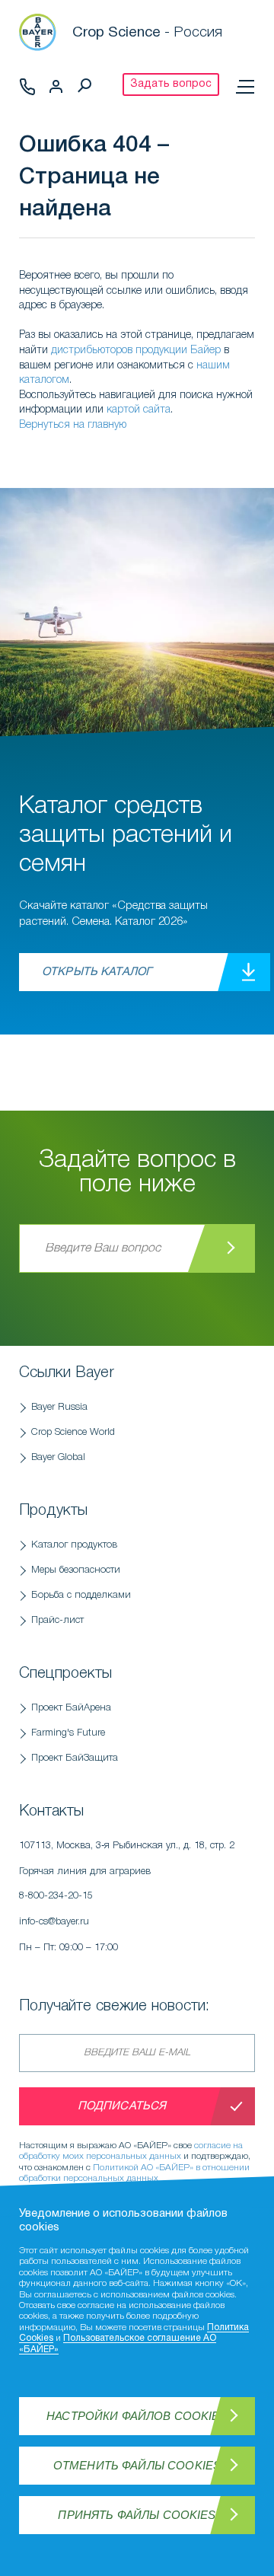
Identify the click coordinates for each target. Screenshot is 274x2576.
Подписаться (122, 2106)
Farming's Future (68, 1733)
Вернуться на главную (73, 425)
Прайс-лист (57, 1620)
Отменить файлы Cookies (137, 2465)
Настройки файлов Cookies (137, 2416)
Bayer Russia (59, 1407)
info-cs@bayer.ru (54, 1922)
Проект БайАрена (71, 1708)
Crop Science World (73, 1432)
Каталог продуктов (74, 1545)
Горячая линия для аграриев (85, 1884)
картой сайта (139, 410)
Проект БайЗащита (75, 1758)
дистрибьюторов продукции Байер (136, 351)
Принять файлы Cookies (137, 2515)
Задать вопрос (171, 84)
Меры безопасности (76, 1570)
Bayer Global (58, 1457)
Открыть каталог (97, 972)
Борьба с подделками (81, 1595)
